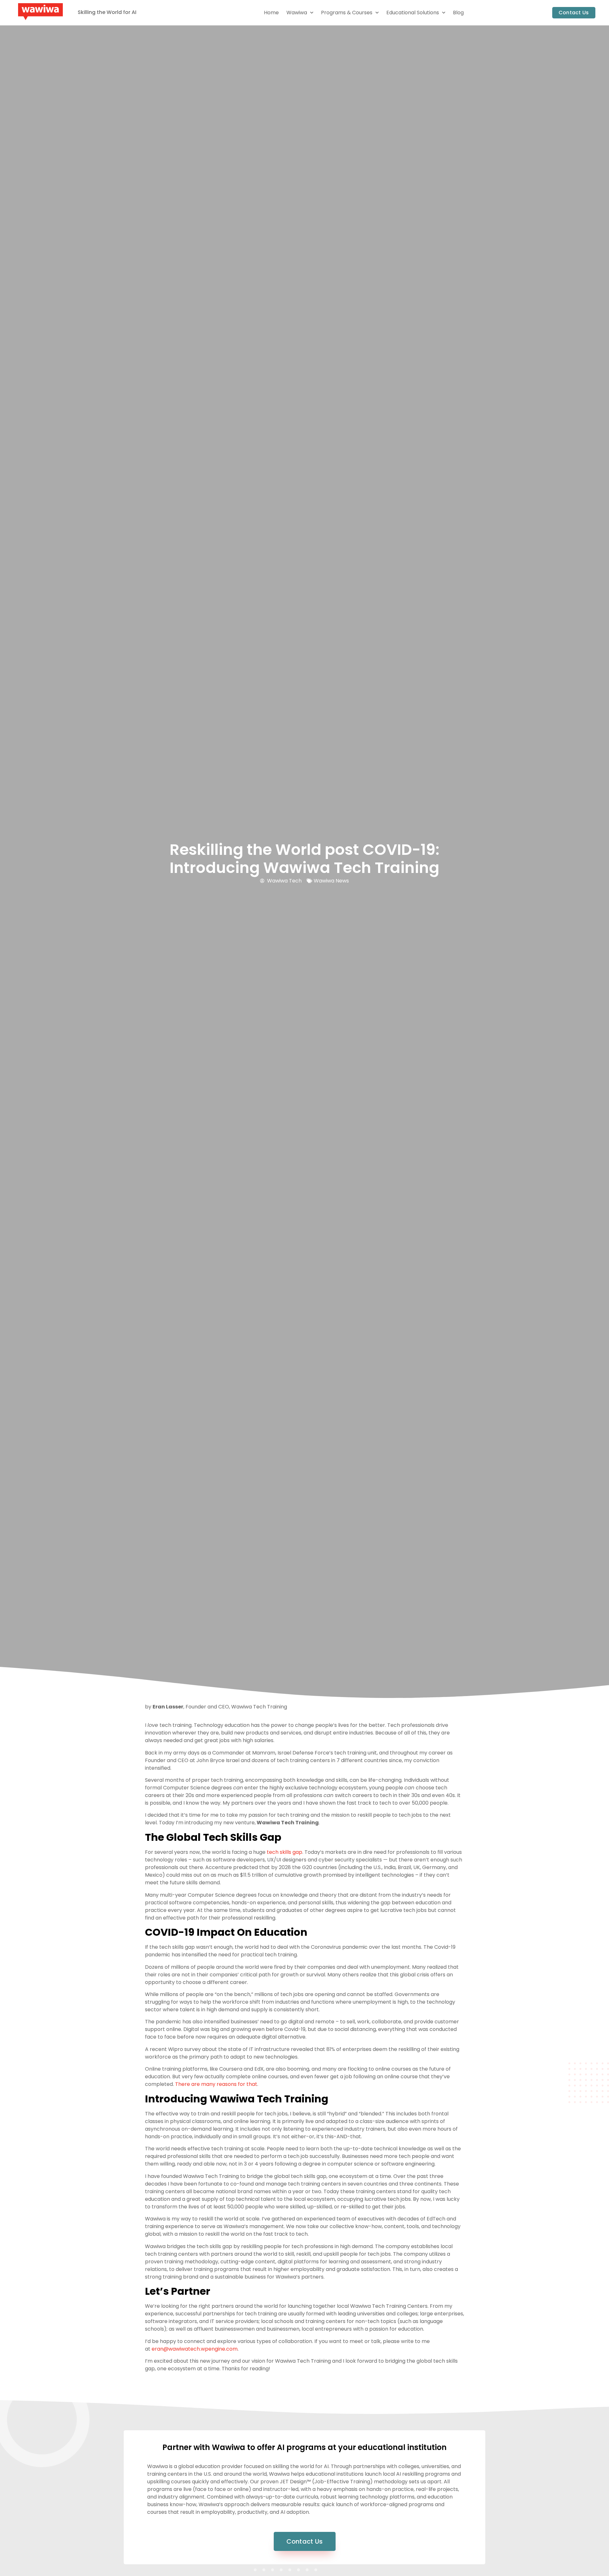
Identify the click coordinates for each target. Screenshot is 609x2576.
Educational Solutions (413, 13)
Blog (458, 13)
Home (271, 13)
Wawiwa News (331, 881)
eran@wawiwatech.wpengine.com (195, 2349)
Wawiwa (297, 13)
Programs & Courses (347, 13)
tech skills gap (285, 1852)
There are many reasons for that (216, 2084)
